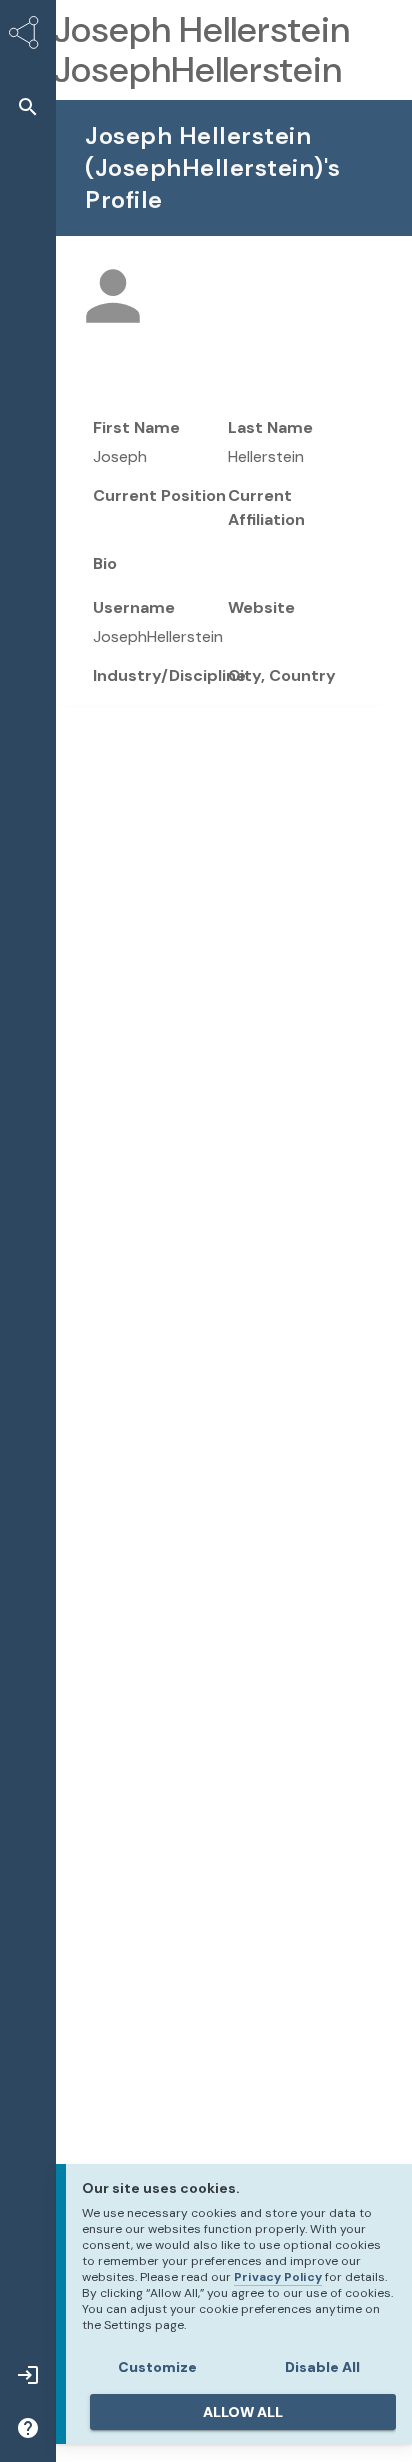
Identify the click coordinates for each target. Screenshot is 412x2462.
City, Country (282, 675)
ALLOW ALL (243, 2412)
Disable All (322, 2367)
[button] (28, 106)
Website (261, 607)
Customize (157, 2367)
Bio (105, 563)
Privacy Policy (278, 2277)
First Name (136, 427)
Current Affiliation (266, 507)
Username (134, 607)
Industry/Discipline (169, 675)
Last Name (270, 427)
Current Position (159, 495)
